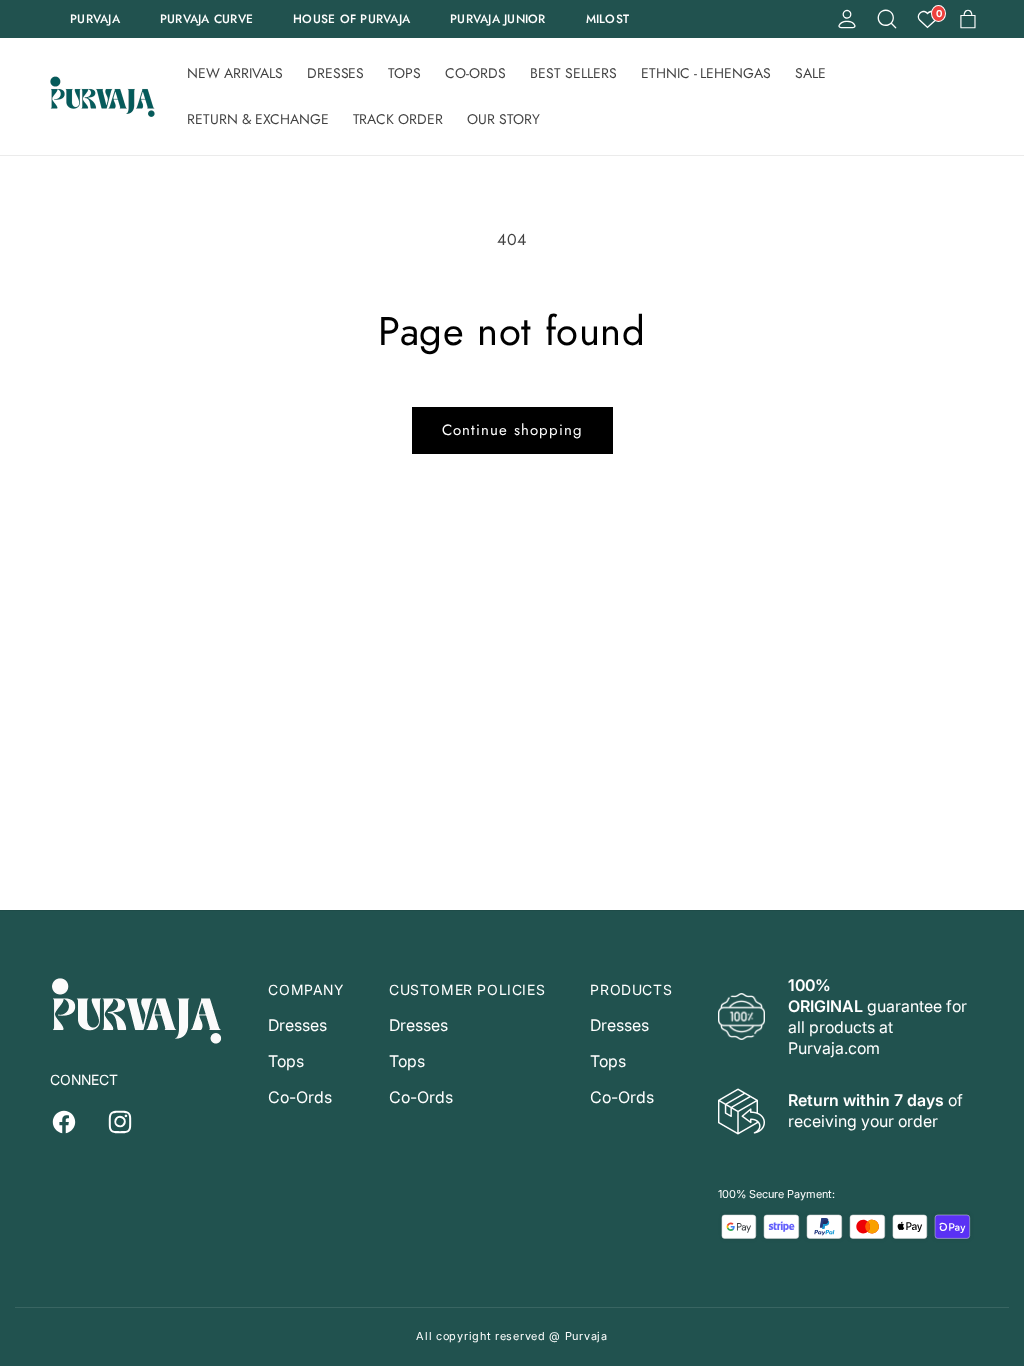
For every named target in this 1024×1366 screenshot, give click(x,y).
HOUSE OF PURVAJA (351, 19)
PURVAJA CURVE (206, 19)
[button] (887, 19)
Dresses (297, 1025)
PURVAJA (95, 19)
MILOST (608, 19)
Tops (286, 1061)
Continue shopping (512, 430)
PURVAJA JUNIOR (498, 19)
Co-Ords (300, 1097)
